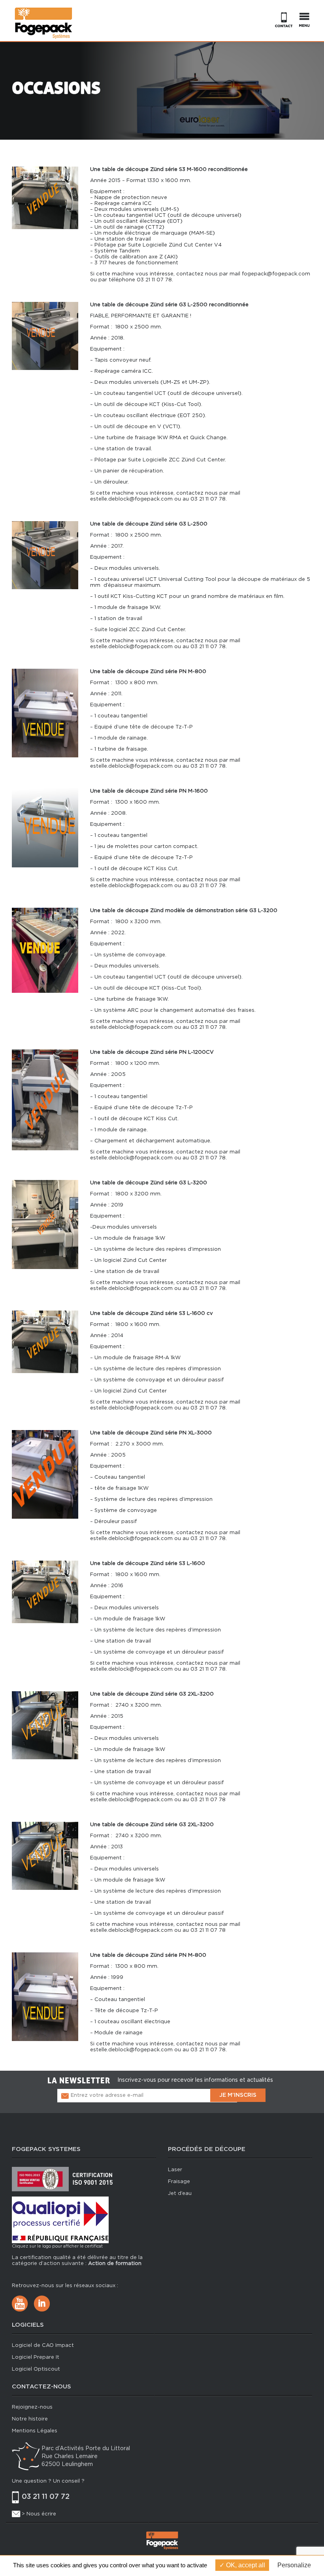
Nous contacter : (283, 20)
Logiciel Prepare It (36, 2357)
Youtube (20, 2304)
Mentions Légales (35, 2431)
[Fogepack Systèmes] (43, 23)
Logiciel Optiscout (36, 2369)
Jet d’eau (180, 2194)
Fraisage (179, 2182)
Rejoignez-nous (32, 2407)
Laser (175, 2170)
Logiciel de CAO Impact (43, 2346)
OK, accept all (245, 2565)
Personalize (294, 2565)
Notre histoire (30, 2419)
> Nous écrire (39, 2514)
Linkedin (42, 2304)
